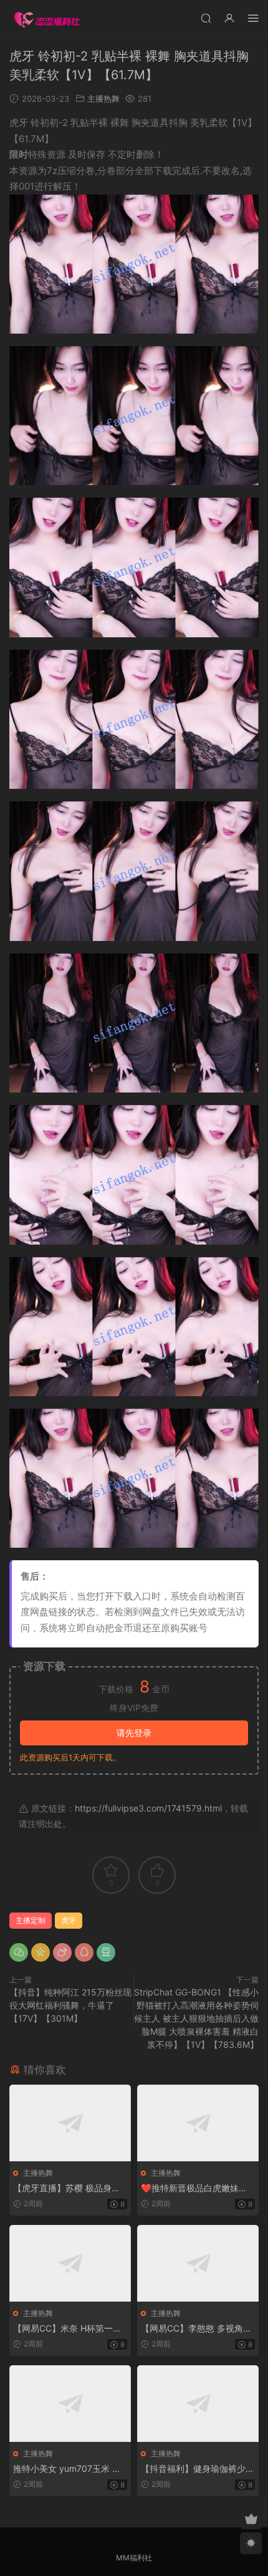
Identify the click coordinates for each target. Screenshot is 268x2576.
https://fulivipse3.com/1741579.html (148, 1808)
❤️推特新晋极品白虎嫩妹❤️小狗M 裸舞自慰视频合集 (195, 2188)
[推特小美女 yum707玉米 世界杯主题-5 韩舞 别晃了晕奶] (70, 2404)
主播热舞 (103, 99)
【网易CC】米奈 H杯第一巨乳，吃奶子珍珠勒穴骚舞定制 (70, 2329)
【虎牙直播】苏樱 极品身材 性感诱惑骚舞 (67, 2188)
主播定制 (31, 1920)
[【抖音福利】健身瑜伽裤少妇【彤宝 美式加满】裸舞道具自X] (198, 2404)
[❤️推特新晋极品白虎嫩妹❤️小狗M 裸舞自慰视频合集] (198, 2123)
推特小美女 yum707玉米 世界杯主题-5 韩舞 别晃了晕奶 (68, 2469)
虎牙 (69, 1920)
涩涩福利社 (47, 19)
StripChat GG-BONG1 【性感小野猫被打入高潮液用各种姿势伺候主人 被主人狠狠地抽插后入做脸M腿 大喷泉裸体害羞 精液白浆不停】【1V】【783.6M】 (196, 2018)
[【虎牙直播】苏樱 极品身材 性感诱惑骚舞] (70, 2123)
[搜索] (206, 18)
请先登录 (134, 1733)
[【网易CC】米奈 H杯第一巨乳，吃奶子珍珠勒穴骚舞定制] (70, 2263)
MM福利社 (134, 2558)
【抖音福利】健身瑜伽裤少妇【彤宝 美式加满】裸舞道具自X (198, 2469)
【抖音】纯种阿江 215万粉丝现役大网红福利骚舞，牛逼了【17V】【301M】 (70, 2005)
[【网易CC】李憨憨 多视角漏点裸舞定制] (198, 2263)
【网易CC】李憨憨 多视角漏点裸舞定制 (196, 2329)
